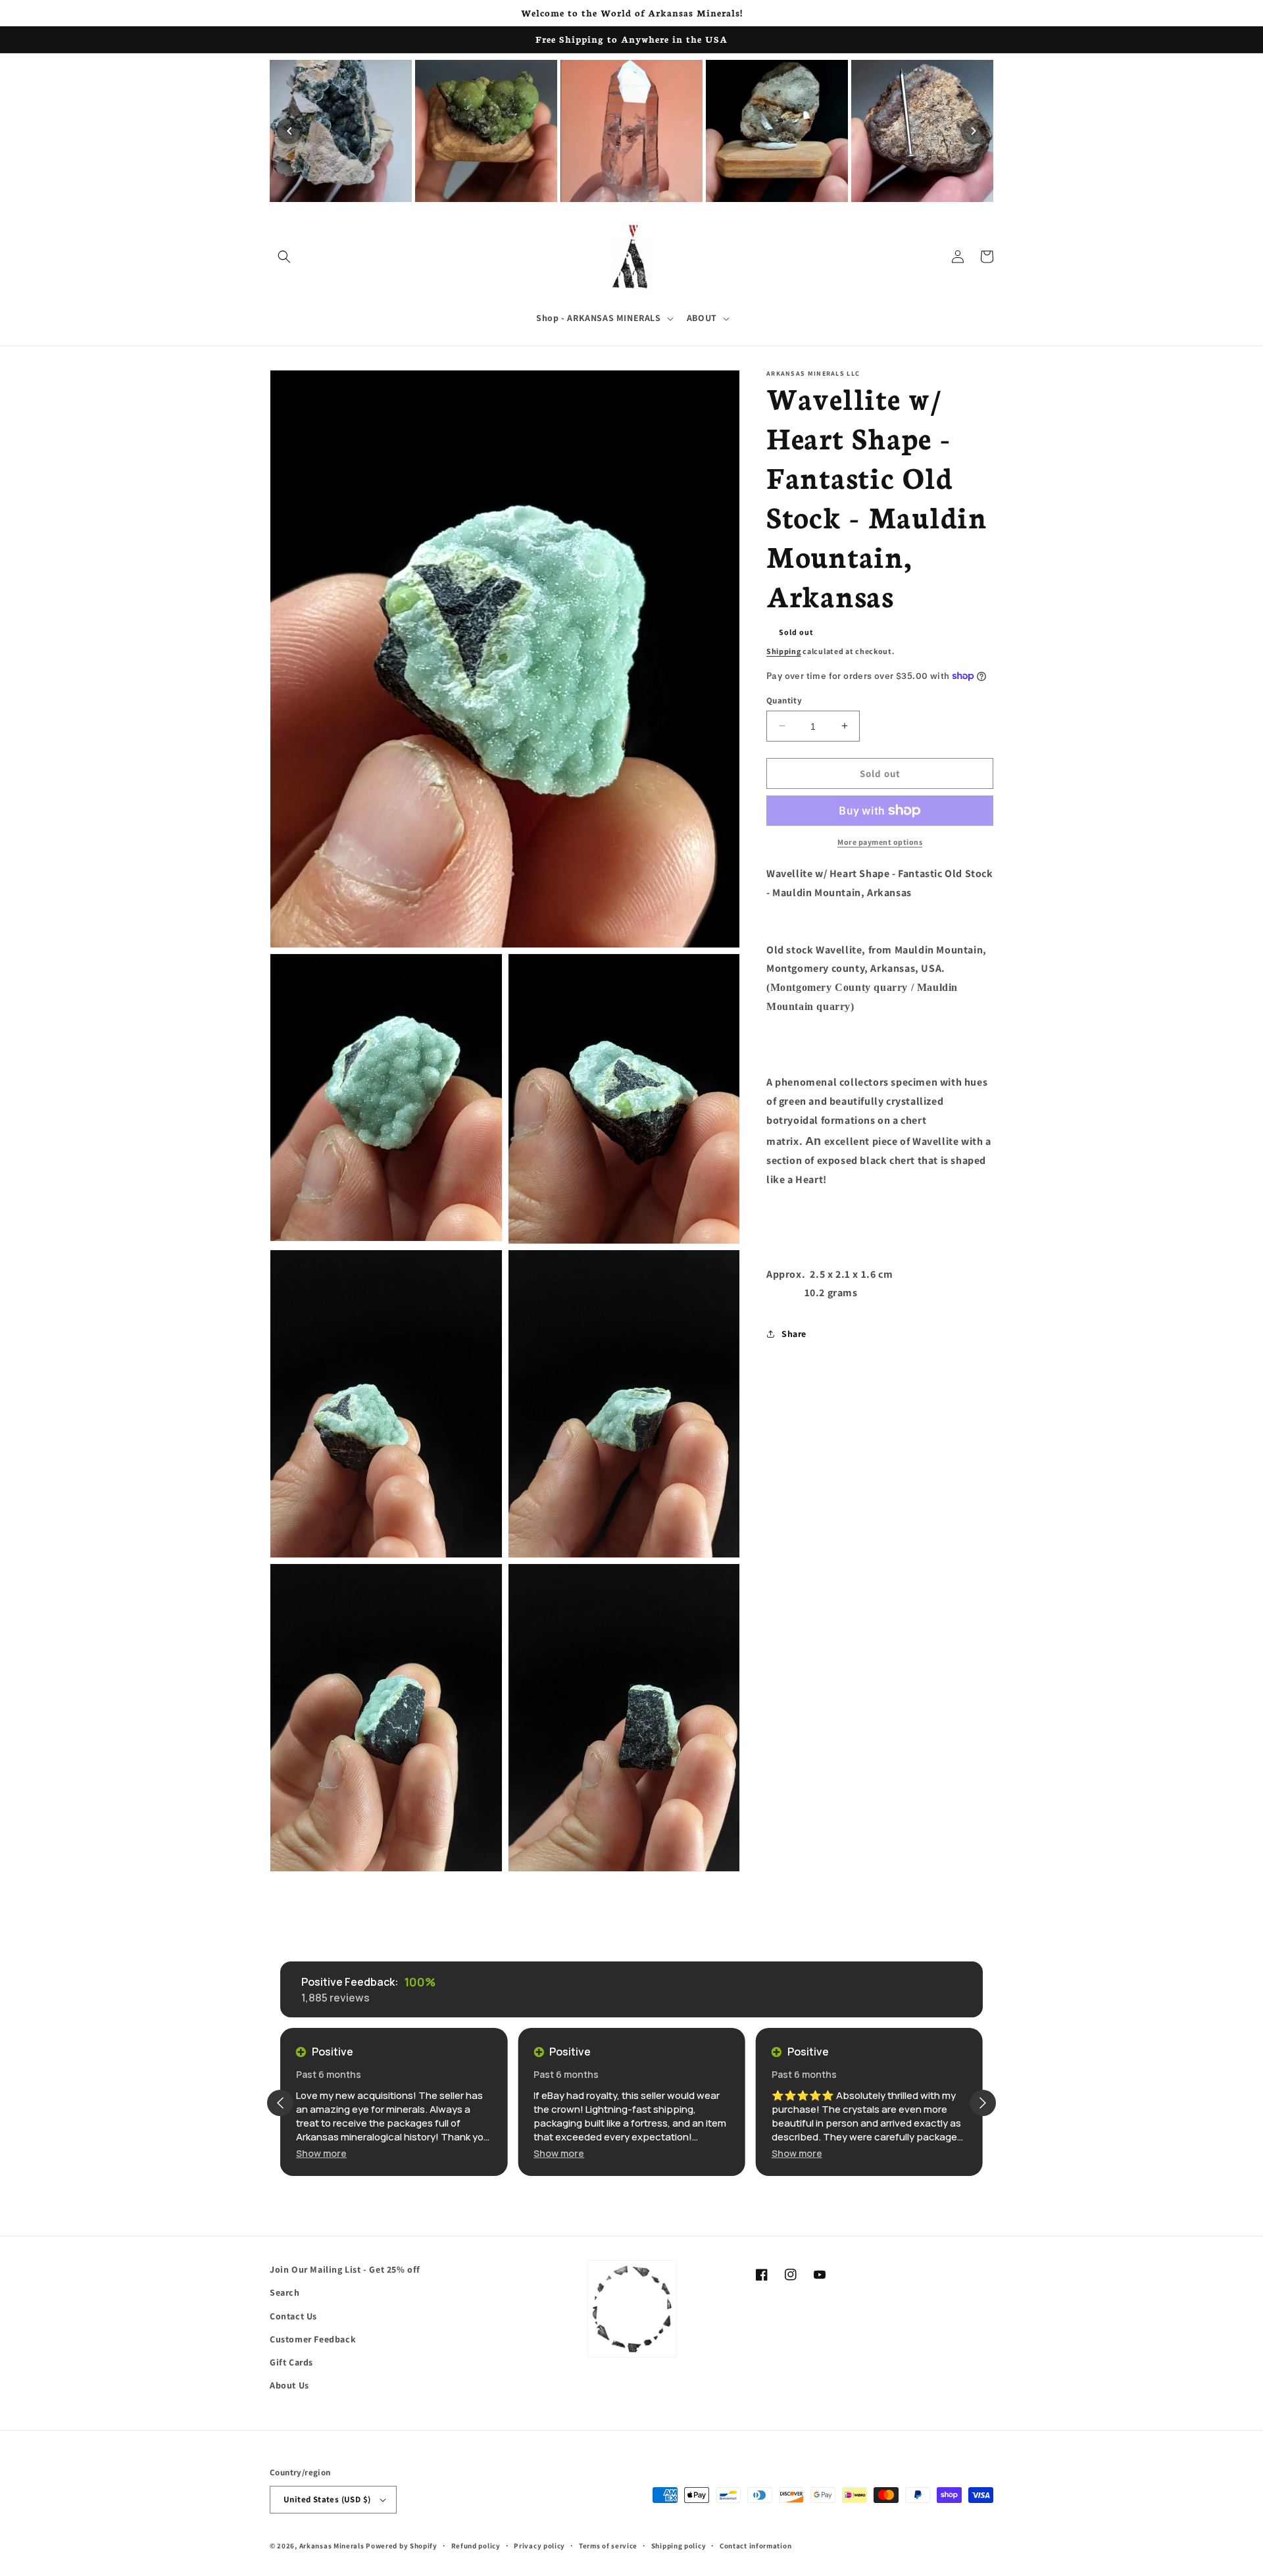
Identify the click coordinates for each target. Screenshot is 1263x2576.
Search (285, 2292)
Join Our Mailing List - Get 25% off (345, 2269)
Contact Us (293, 2316)
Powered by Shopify (402, 2546)
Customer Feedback (313, 2339)
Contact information (755, 2546)
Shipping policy (679, 2546)
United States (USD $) (327, 2499)
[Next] (974, 131)
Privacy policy (539, 2546)
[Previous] (289, 131)
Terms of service (608, 2546)
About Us (289, 2385)
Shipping (784, 651)
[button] (284, 257)
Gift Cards (291, 2362)
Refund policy (476, 2546)
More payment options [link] (880, 842)
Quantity (784, 700)
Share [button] (794, 1333)
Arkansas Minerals (332, 2546)
